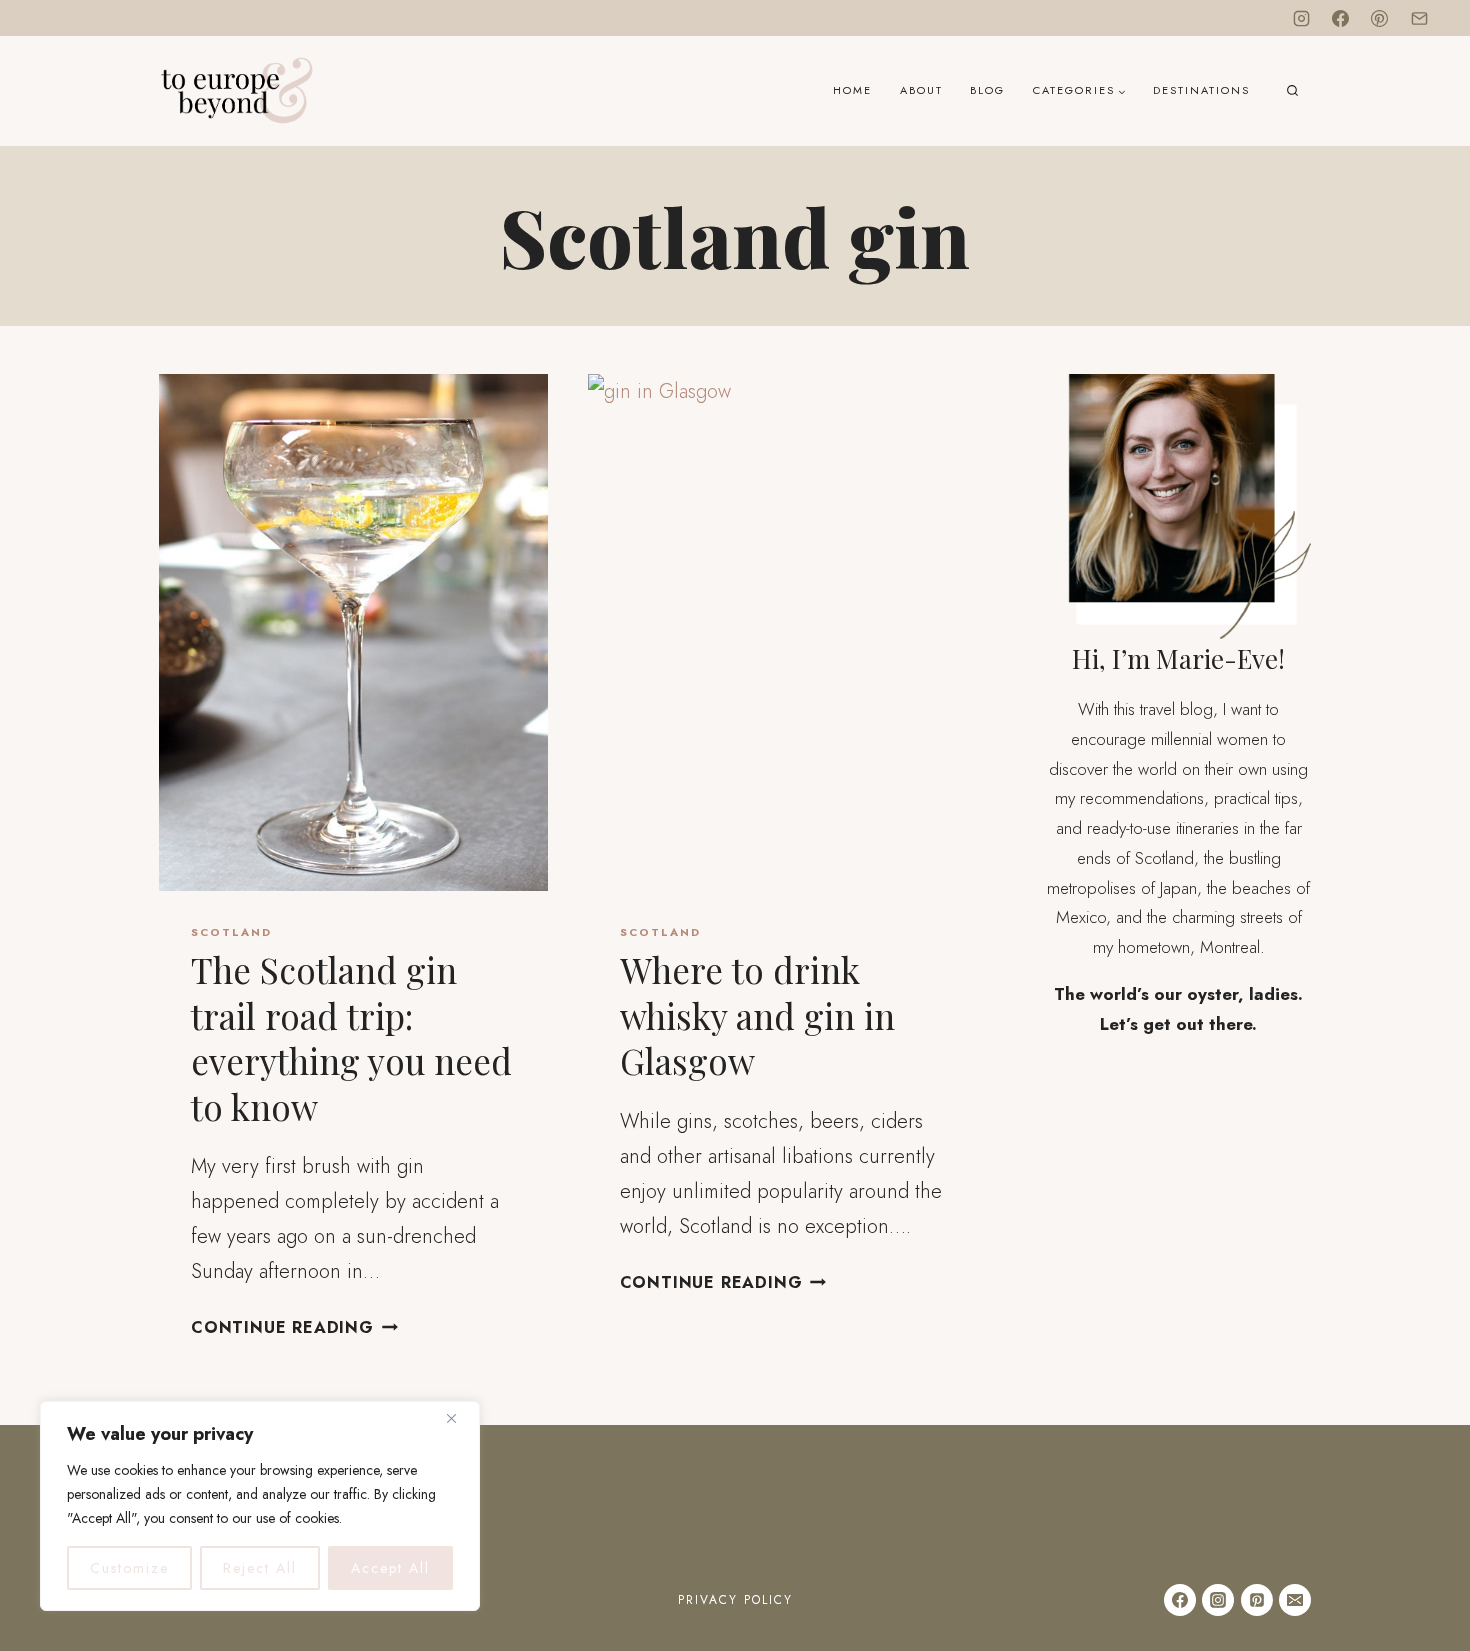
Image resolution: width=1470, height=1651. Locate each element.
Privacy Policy (735, 1600)
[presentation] (353, 632)
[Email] (1419, 18)
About (921, 90)
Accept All (390, 1568)
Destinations (1201, 90)
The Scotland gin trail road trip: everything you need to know (351, 1038)
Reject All (260, 1568)
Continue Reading (294, 1327)
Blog (987, 90)
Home (852, 90)
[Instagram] (1302, 18)
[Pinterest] (1380, 18)
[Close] (459, 1418)
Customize (129, 1568)
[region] (260, 1506)
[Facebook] (1341, 18)
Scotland (231, 932)
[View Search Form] (1292, 91)
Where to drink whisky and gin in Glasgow (757, 1015)
